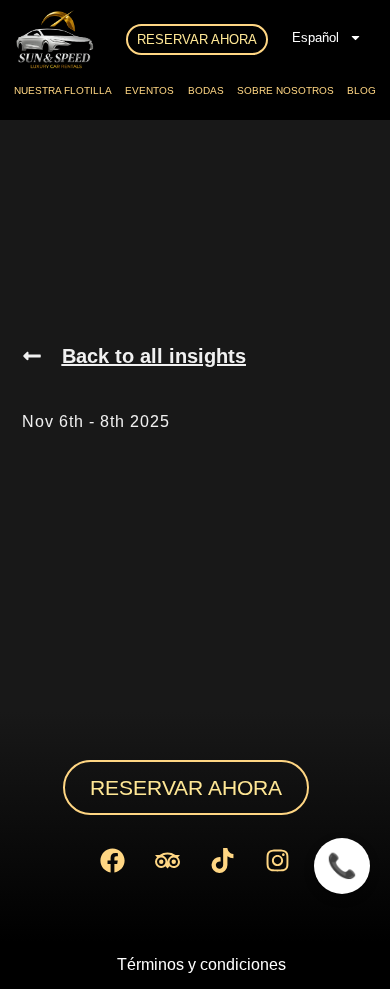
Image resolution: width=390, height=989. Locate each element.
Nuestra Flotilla (63, 90)
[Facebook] (113, 860)
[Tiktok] (223, 860)
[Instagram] (278, 860)
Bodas (206, 90)
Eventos (149, 90)
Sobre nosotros (285, 90)
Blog (361, 90)
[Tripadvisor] (168, 860)
